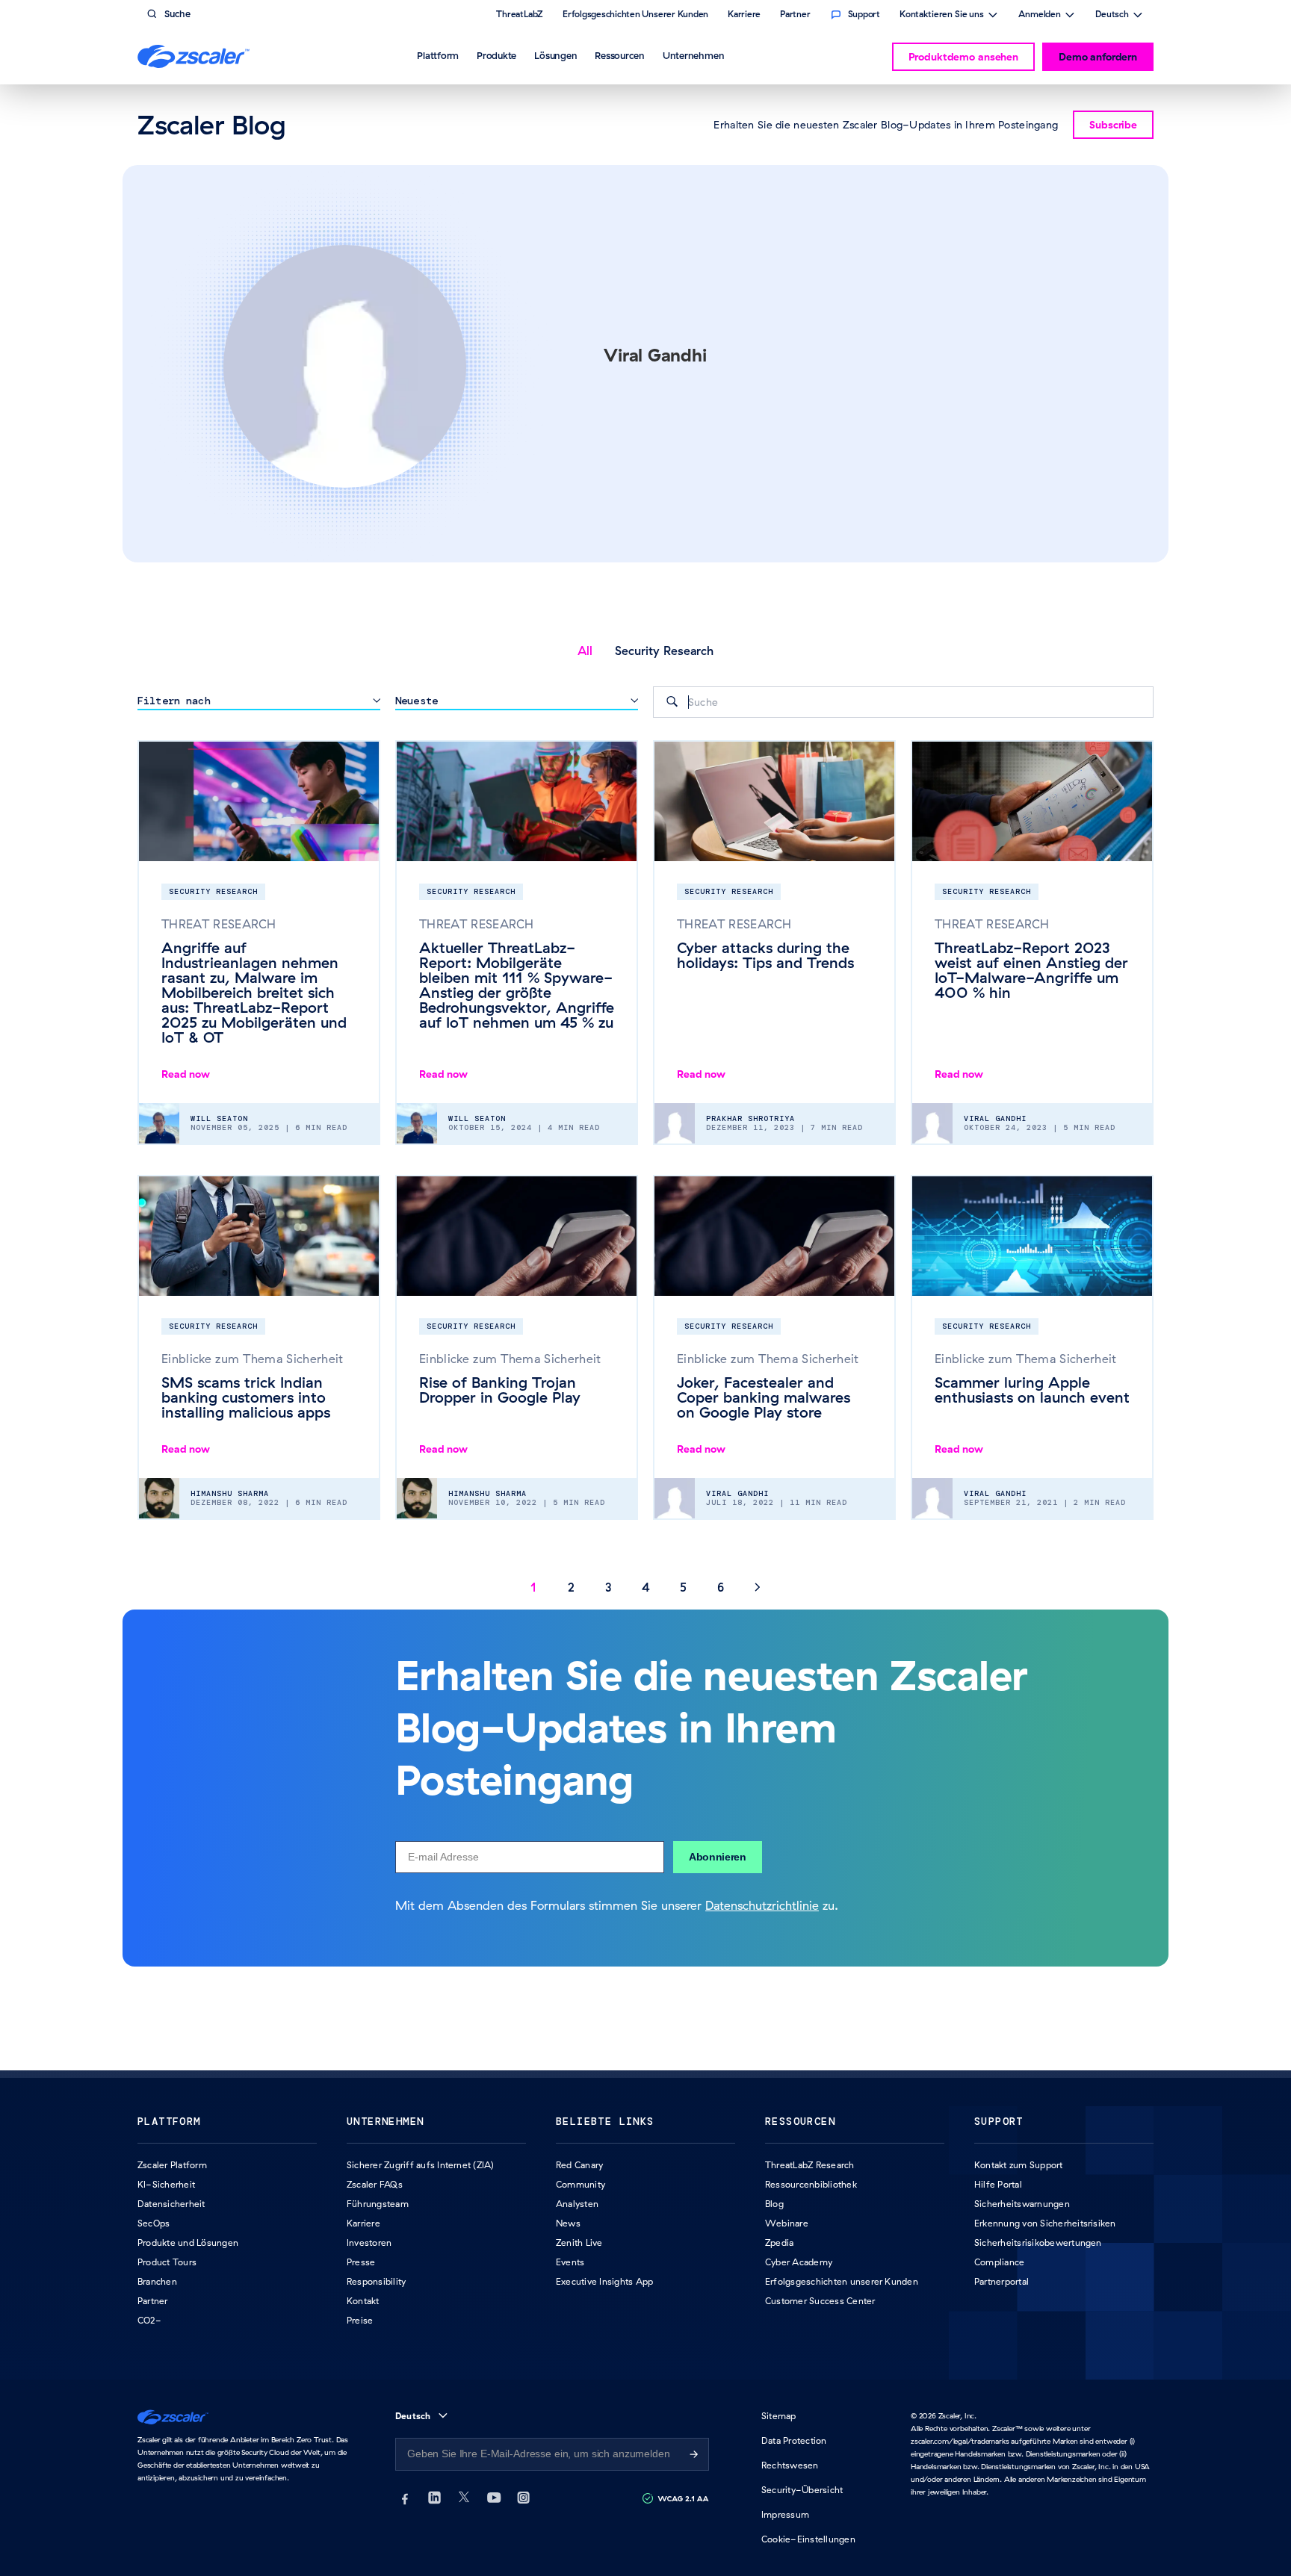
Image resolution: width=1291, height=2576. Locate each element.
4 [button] (646, 1587)
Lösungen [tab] (555, 55)
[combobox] (903, 702)
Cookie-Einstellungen (808, 2539)
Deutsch (1112, 16)
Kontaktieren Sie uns (942, 16)
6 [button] (721, 1587)
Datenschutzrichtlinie (762, 1905)
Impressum (785, 2514)
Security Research (664, 651)
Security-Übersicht (802, 2490)
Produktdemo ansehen (963, 57)
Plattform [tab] (438, 55)
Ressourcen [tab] (620, 55)
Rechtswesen (790, 2465)
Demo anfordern (1098, 57)
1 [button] (533, 1587)
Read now (186, 1074)
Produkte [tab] (496, 55)
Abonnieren (718, 1857)
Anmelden (1040, 16)
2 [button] (571, 1587)
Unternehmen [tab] (693, 55)
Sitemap (779, 2416)
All (585, 651)
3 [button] (609, 1587)
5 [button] (683, 1587)
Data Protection (794, 2440)
